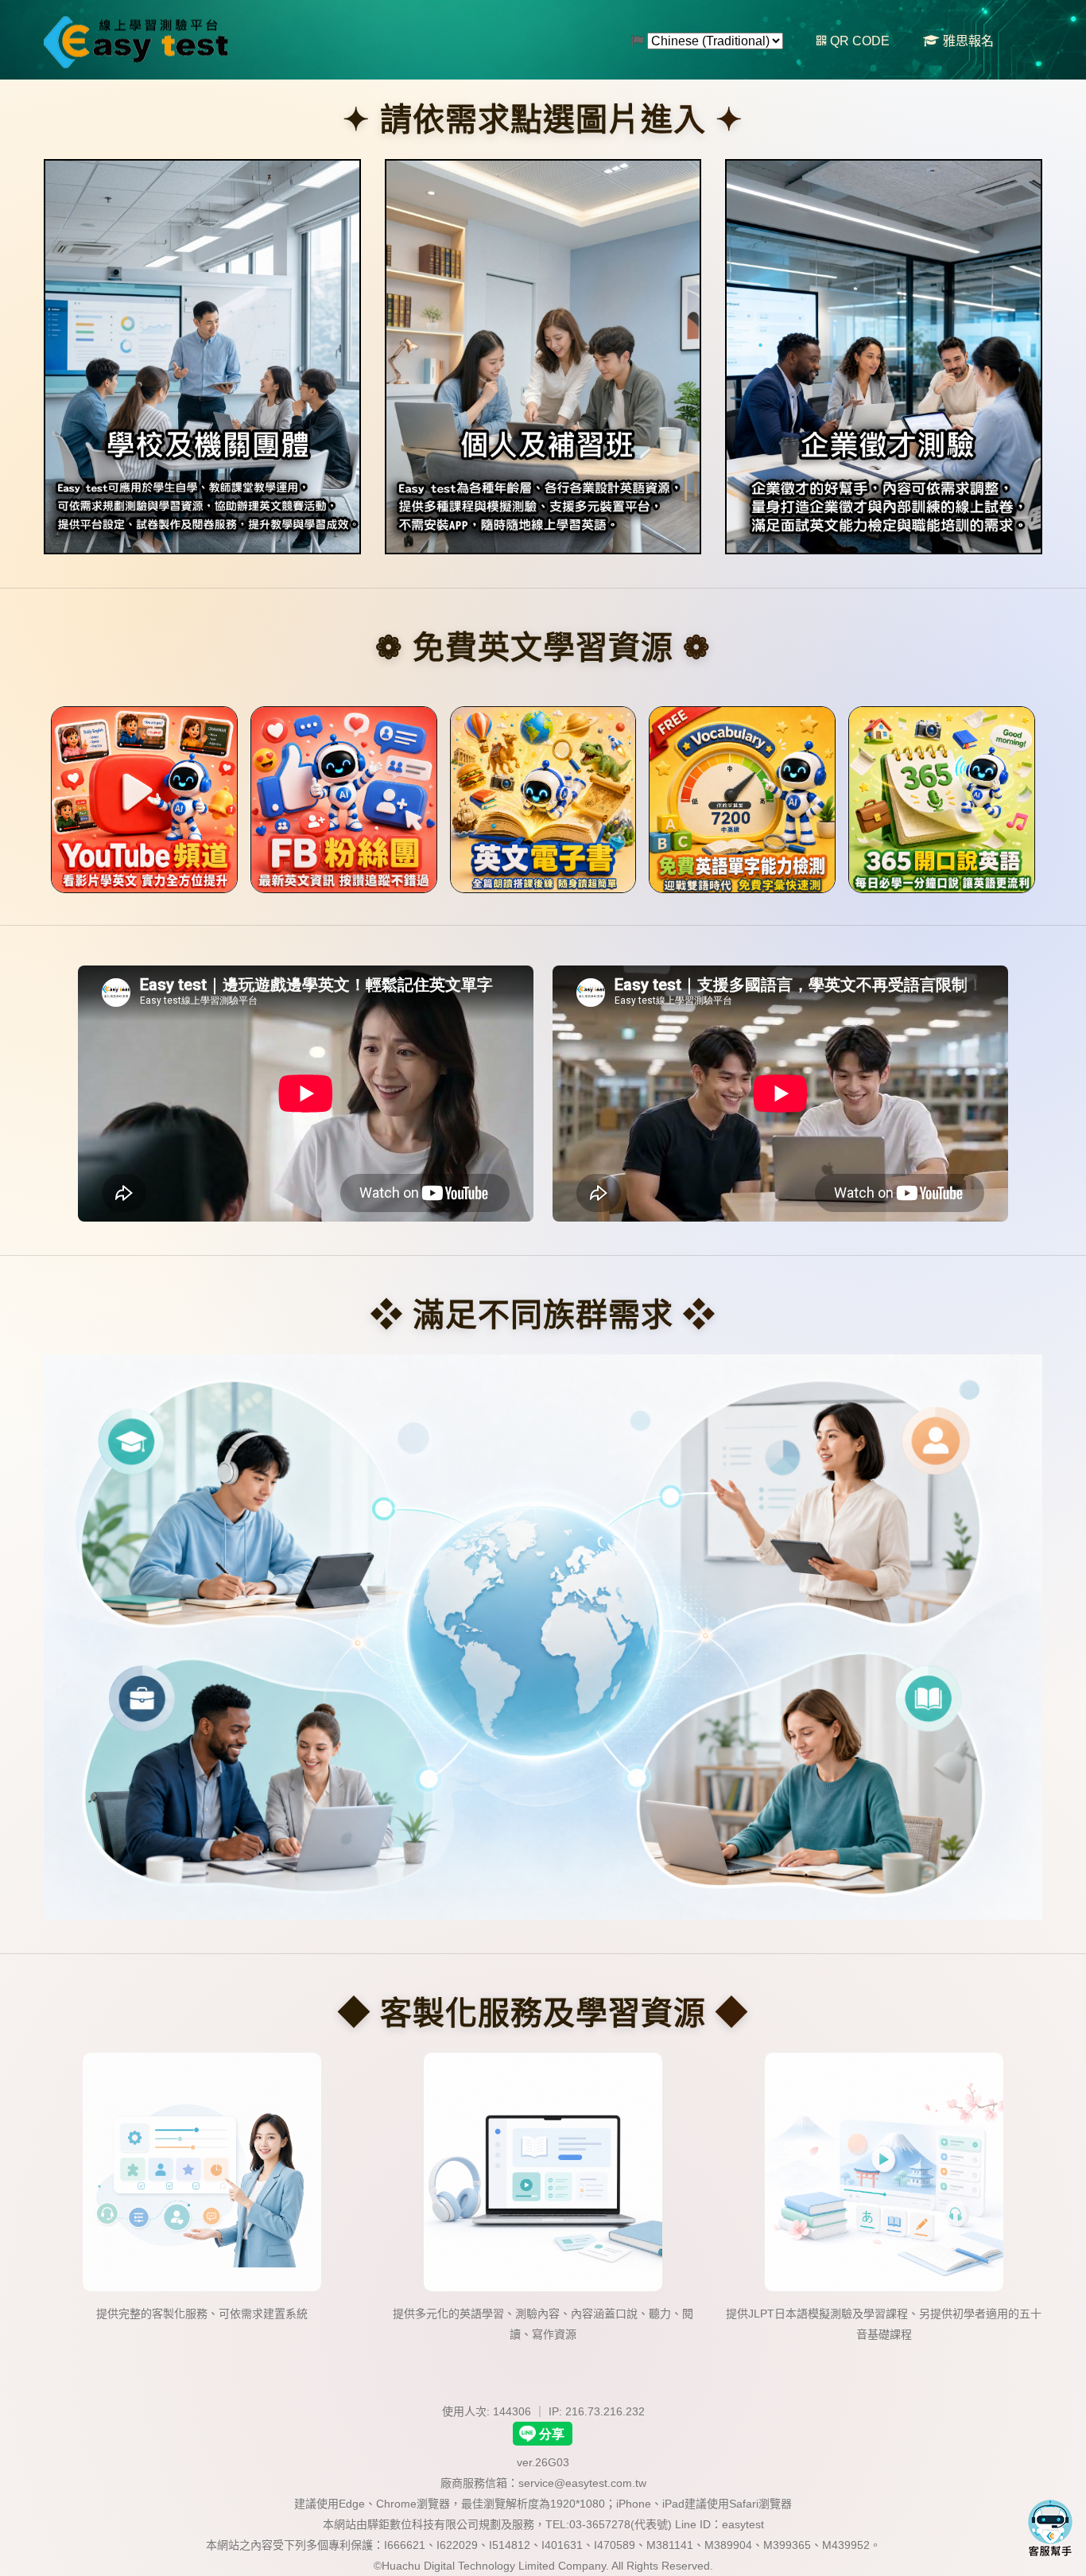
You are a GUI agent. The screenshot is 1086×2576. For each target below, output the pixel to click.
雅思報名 (967, 41)
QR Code (858, 41)
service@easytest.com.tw (582, 2483)
